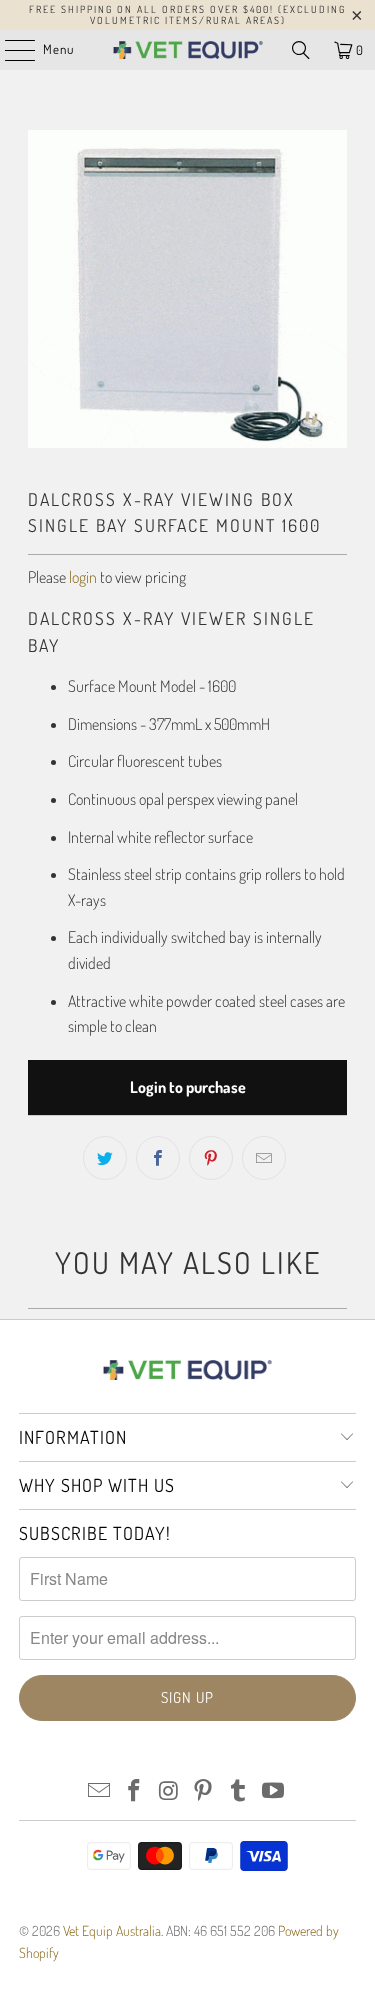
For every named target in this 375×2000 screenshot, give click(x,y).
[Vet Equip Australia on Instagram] (169, 1791)
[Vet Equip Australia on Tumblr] (239, 1791)
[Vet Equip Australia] (188, 50)
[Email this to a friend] (264, 1158)
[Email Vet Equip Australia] (100, 1791)
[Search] (301, 50)
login (83, 577)
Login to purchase (188, 1087)
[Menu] (9, 50)
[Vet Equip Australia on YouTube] (273, 1791)
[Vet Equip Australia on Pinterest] (204, 1791)
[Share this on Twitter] (105, 1158)
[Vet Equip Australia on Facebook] (135, 1791)
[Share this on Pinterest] (211, 1158)
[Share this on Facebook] (158, 1158)
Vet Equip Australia (112, 1930)
